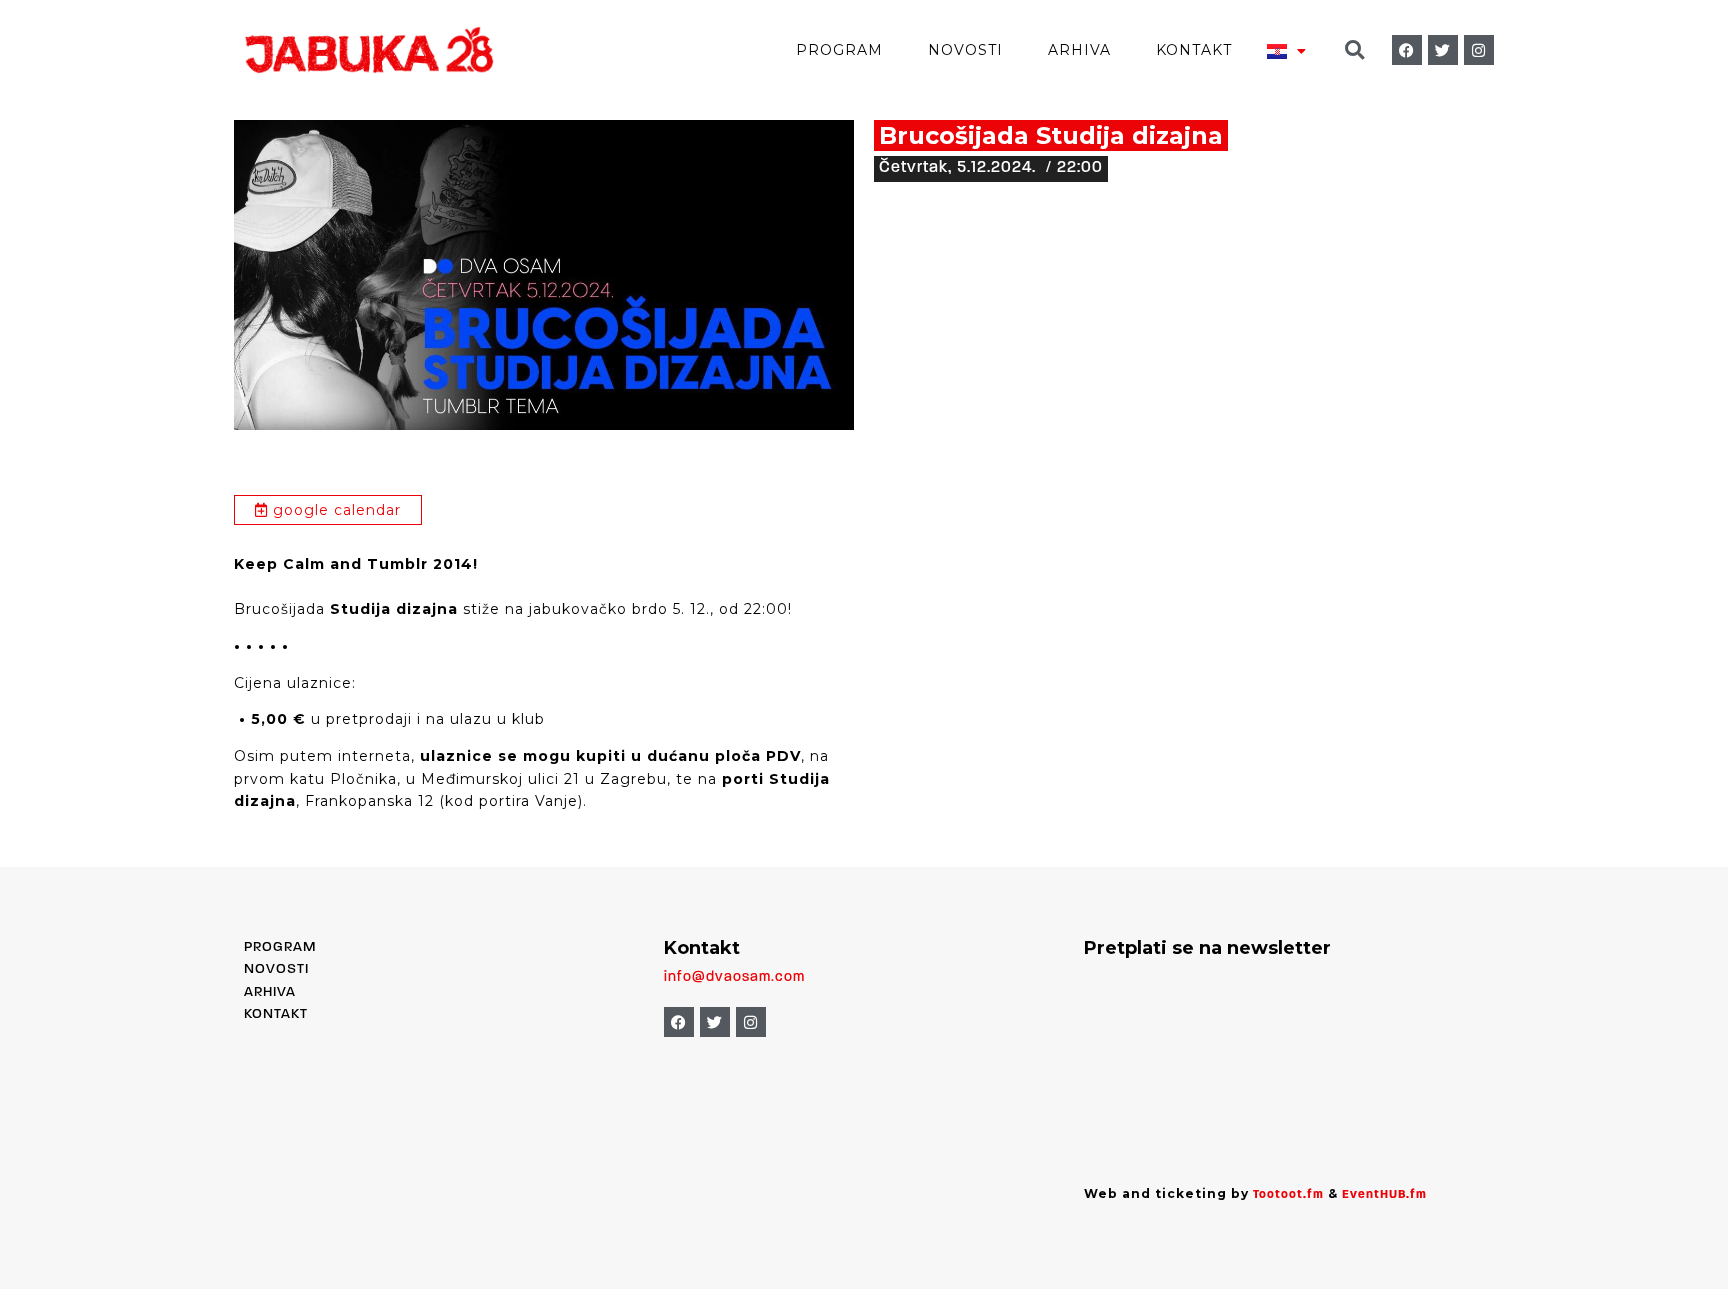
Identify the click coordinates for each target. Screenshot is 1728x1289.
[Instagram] (1479, 50)
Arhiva (1079, 50)
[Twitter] (1443, 50)
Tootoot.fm (1288, 1195)
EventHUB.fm (1384, 1195)
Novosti (965, 50)
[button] (1354, 50)
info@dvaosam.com (734, 977)
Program (839, 50)
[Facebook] (1407, 50)
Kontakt (1194, 50)
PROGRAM (280, 947)
